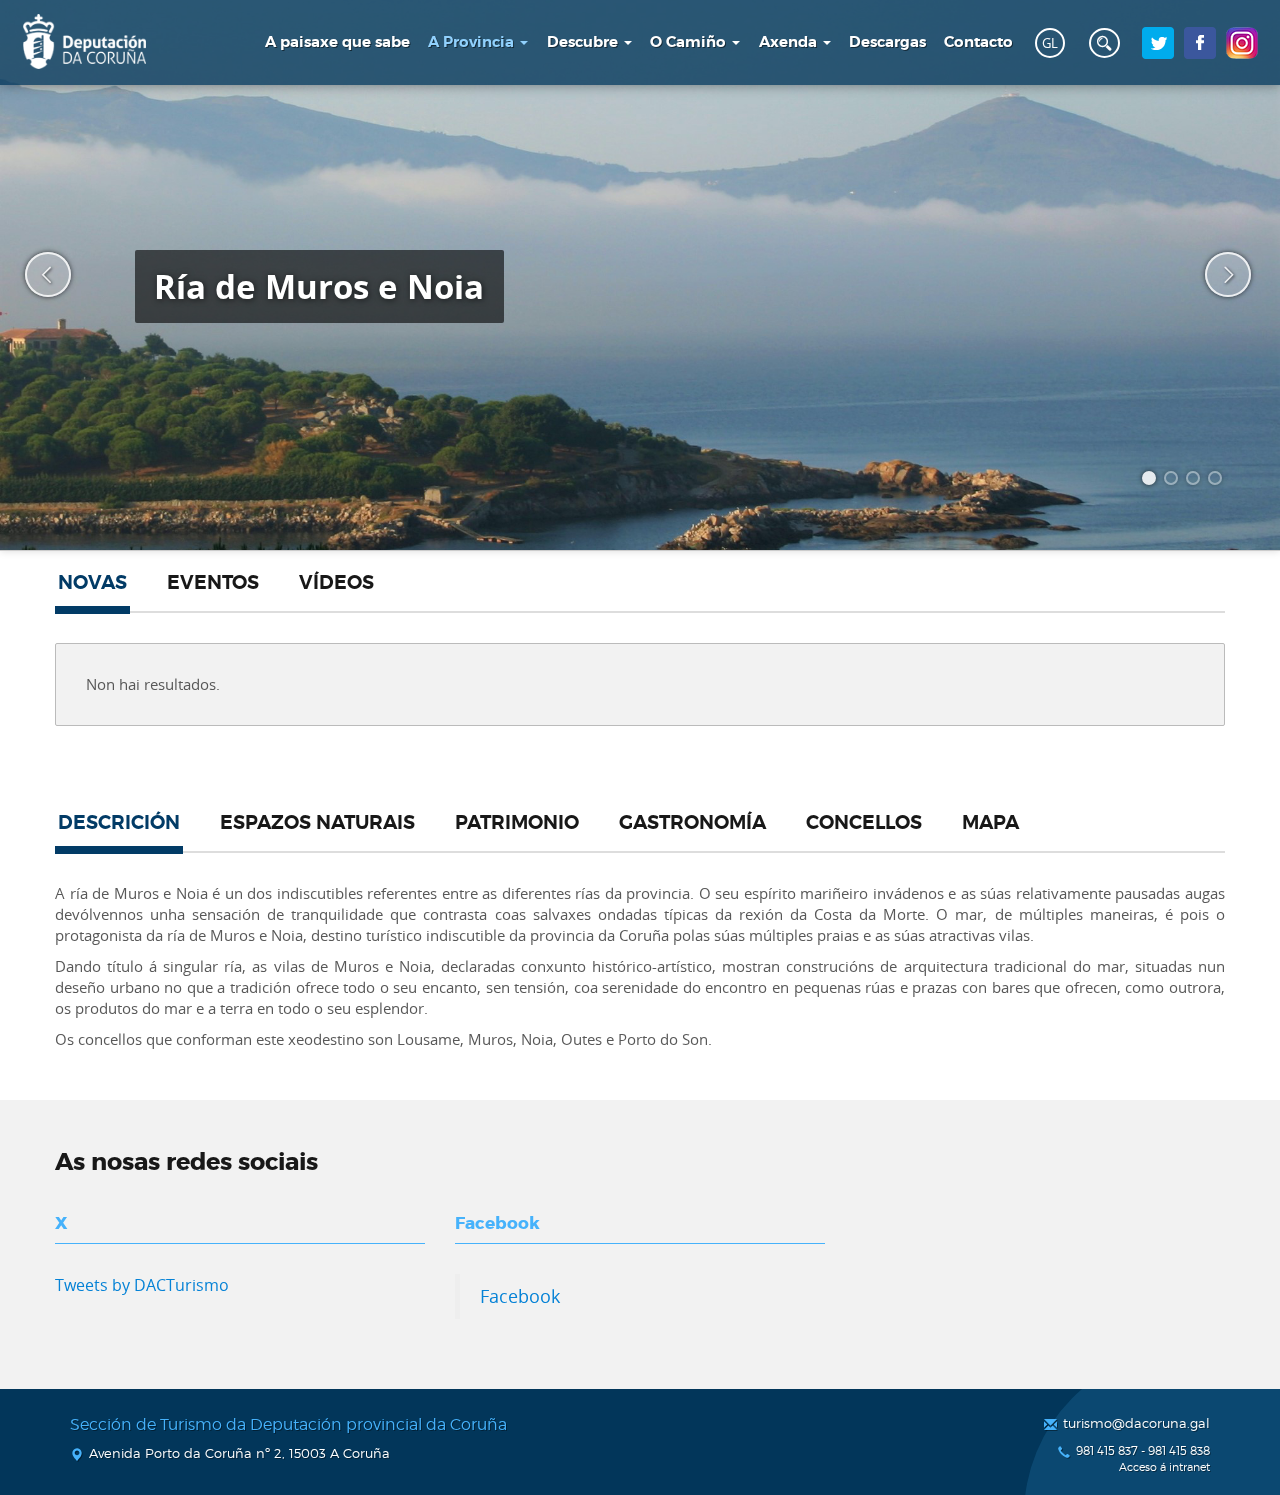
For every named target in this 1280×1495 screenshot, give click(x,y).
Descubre (584, 42)
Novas (92, 583)
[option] (640, 275)
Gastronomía (692, 823)
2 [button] (1174, 481)
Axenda (790, 42)
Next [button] (1215, 275)
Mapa (990, 823)
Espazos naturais (317, 823)
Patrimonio (517, 823)
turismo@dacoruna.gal (1136, 1423)
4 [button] (1218, 481)
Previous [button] (35, 275)
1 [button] (1152, 481)
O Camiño (690, 42)
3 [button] (1196, 481)
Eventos (213, 583)
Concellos (864, 823)
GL (1050, 43)
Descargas (887, 42)
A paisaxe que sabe (337, 42)
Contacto (978, 42)
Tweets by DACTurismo (142, 1285)
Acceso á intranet (1164, 1467)
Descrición (119, 823)
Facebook (520, 1296)
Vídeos (336, 583)
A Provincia (473, 42)
